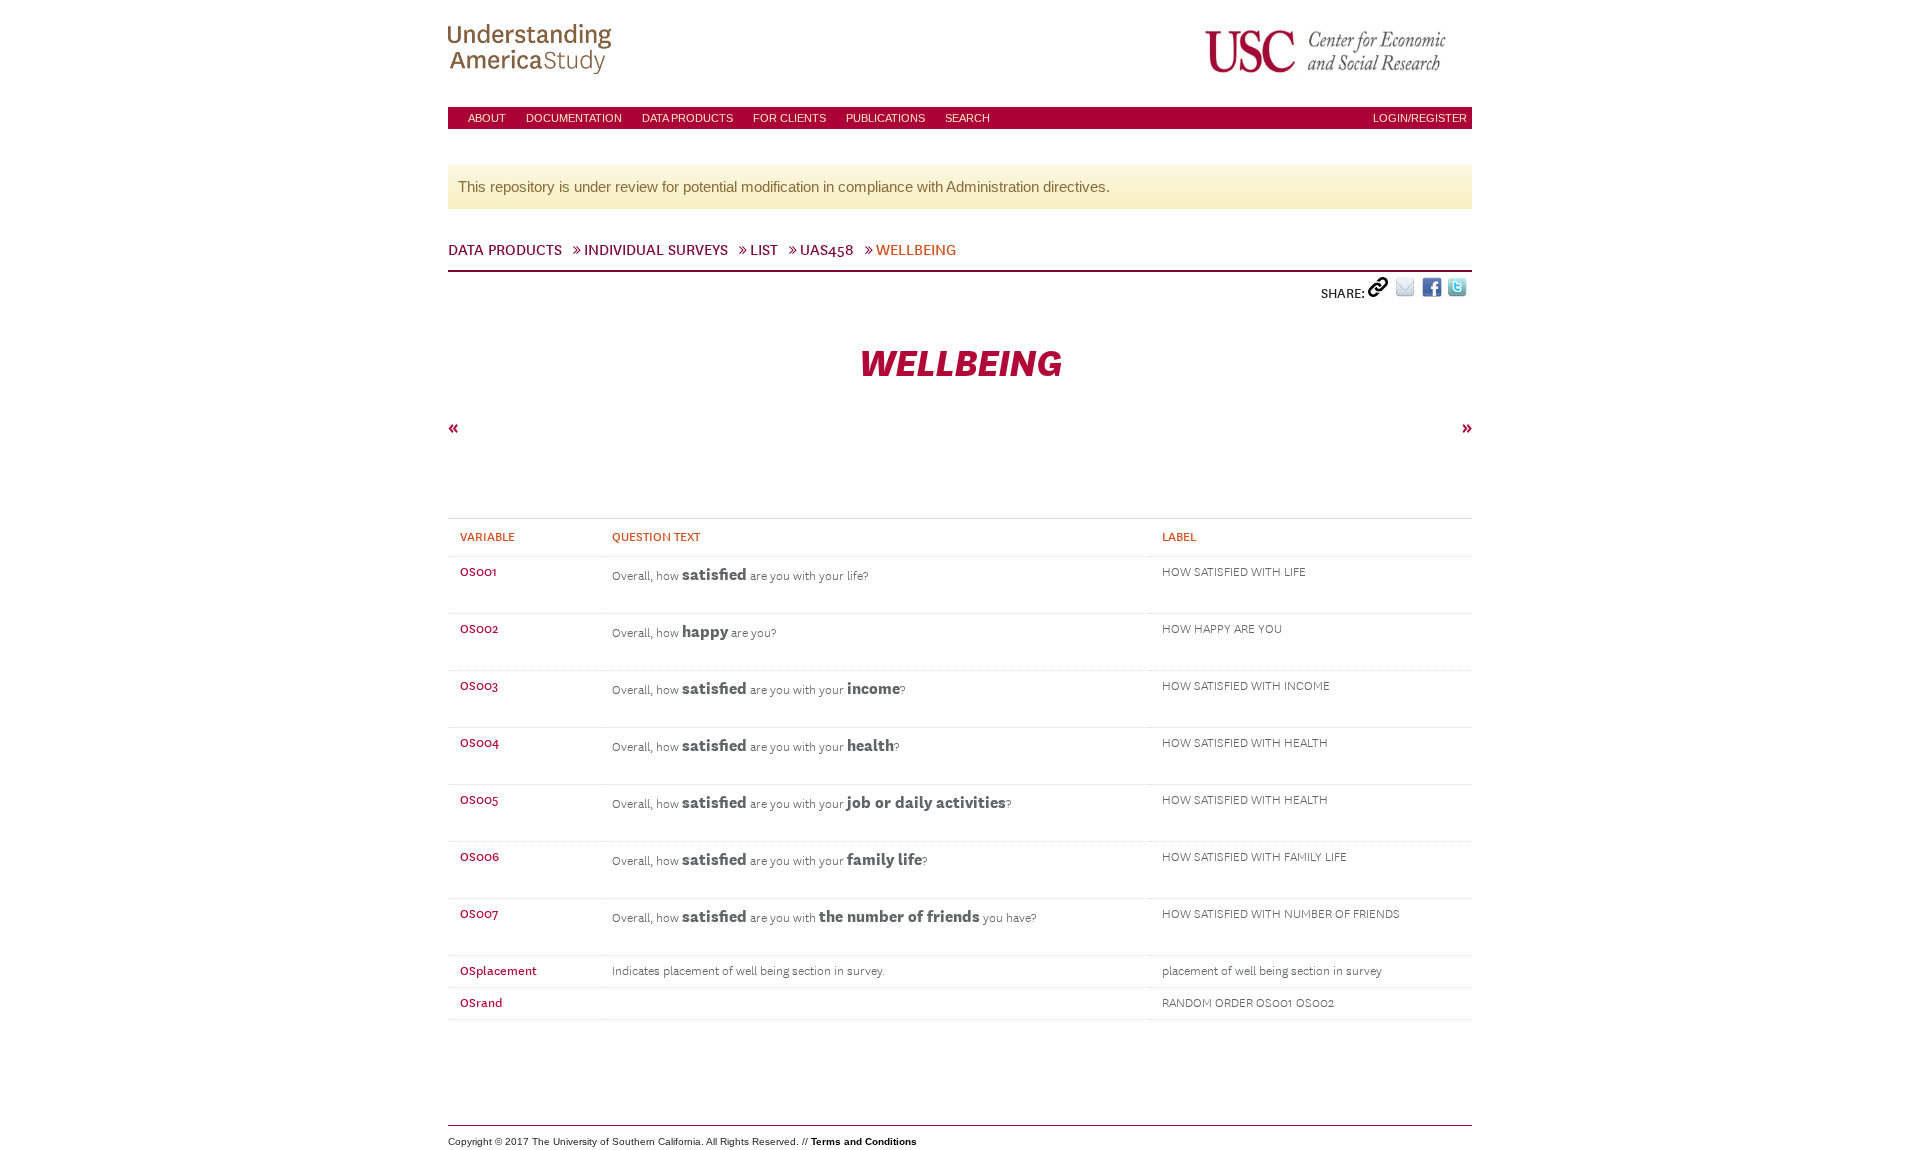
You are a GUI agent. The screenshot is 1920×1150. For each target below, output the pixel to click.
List (764, 250)
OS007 (479, 914)
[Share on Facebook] (1434, 291)
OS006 (479, 857)
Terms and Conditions (864, 1141)
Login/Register (1420, 118)
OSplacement (498, 971)
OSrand (481, 1003)
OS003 (479, 686)
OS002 (479, 629)
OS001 (478, 572)
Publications (885, 118)
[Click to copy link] (1381, 291)
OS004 (479, 743)
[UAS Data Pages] (533, 51)
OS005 (479, 800)
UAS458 (827, 250)
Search (967, 118)
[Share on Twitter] (1459, 291)
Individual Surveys (656, 250)
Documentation (574, 118)
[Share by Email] (1408, 291)
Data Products (687, 118)
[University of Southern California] (1327, 51)
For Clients (789, 118)
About (487, 118)
